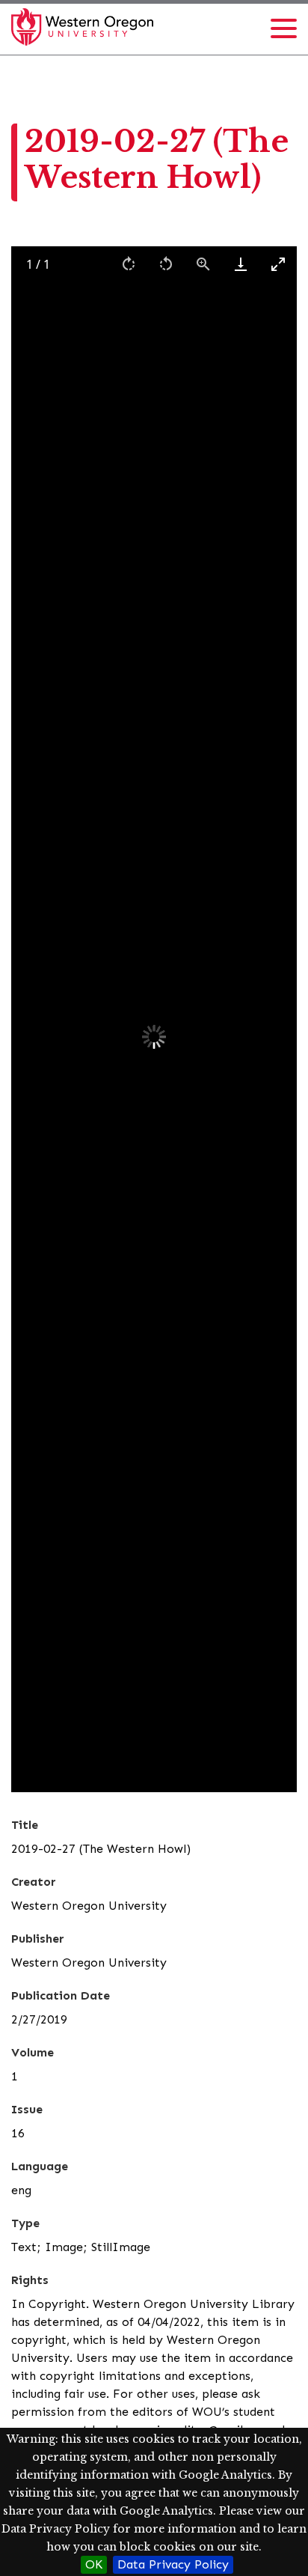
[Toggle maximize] (278, 264)
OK (94, 2564)
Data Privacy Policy (173, 2564)
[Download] (241, 264)
